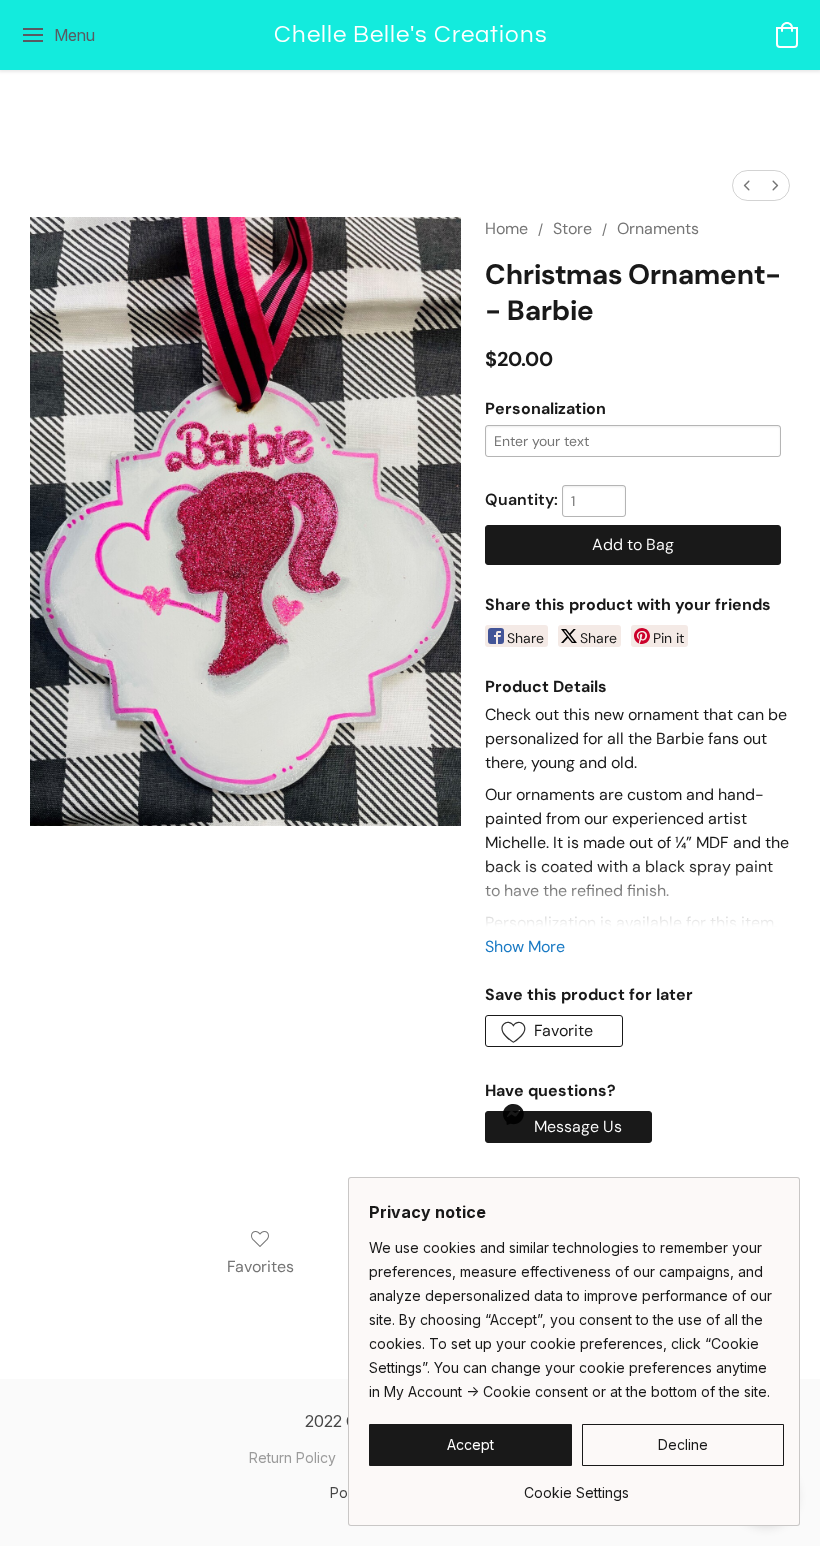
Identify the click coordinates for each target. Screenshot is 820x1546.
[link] (576, 1485)
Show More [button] (525, 946)
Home (506, 228)
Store (572, 228)
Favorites (260, 1266)
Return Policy (292, 1457)
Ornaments (658, 228)
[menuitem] (747, 185)
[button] (410, 35)
